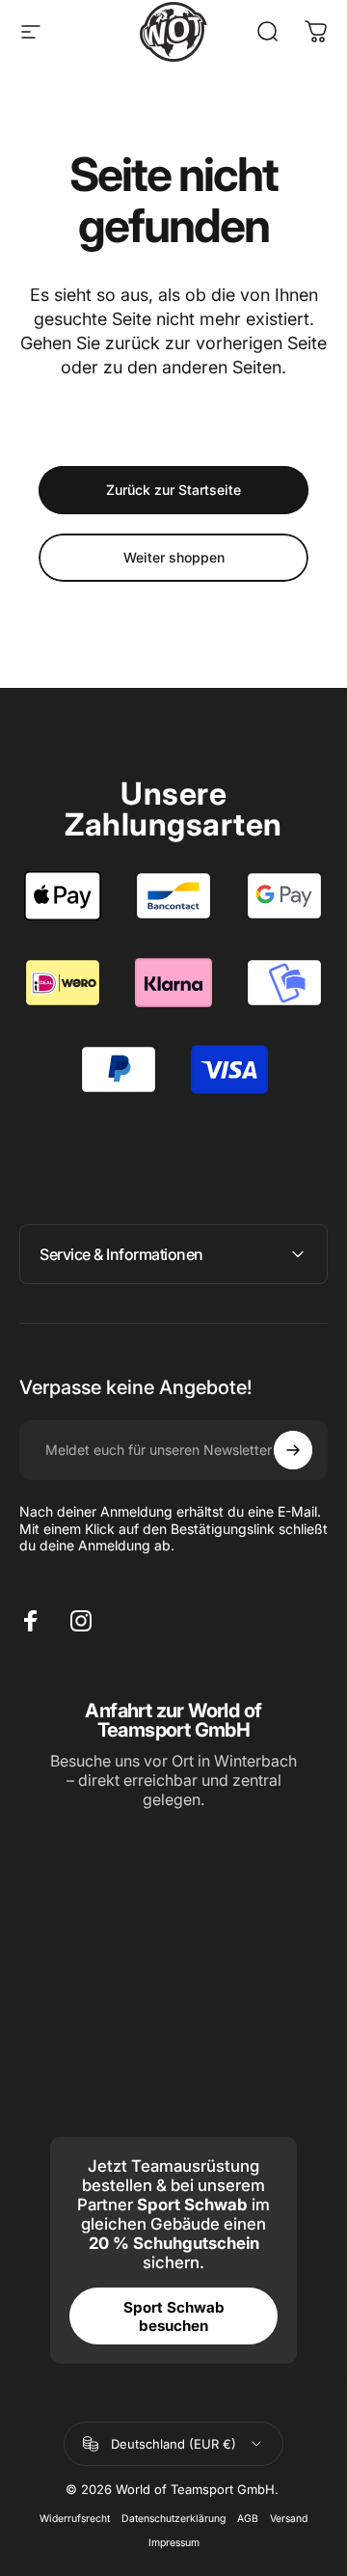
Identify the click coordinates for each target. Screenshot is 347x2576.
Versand (289, 2519)
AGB (248, 2519)
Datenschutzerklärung (173, 2519)
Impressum (174, 2543)
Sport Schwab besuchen (174, 2316)
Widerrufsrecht (75, 2519)
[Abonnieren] (293, 1450)
